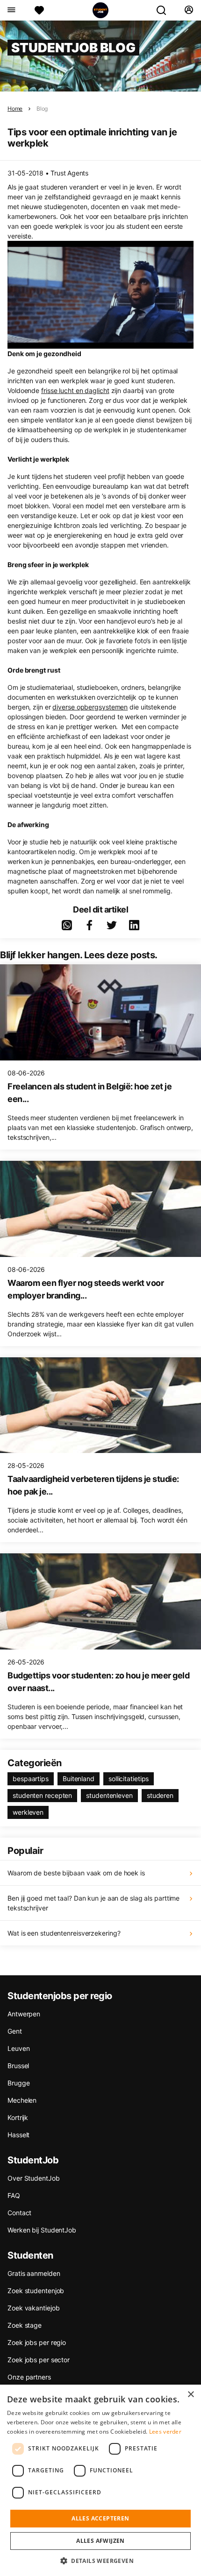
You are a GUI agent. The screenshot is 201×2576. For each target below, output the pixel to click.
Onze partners (29, 2377)
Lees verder (165, 2432)
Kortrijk (18, 2117)
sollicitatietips (129, 1779)
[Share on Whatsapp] (67, 925)
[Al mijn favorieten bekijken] (39, 10)
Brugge (18, 2083)
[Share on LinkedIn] (134, 925)
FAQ (14, 2195)
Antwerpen (24, 2014)
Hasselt (18, 2135)
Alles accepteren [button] (100, 2518)
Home (15, 109)
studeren (160, 1795)
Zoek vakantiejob (33, 2308)
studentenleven (109, 1795)
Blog (42, 109)
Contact (19, 2213)
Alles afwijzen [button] (100, 2541)
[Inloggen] (189, 10)
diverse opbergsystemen (90, 707)
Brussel (18, 2066)
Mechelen (22, 2100)
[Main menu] (11, 10)
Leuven (18, 2048)
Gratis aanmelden (34, 2273)
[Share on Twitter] (112, 925)
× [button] (190, 2395)
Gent (15, 2031)
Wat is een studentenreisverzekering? (64, 1933)
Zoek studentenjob (36, 2291)
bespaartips (31, 1779)
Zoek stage (25, 2325)
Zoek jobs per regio (37, 2342)
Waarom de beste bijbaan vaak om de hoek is (76, 1873)
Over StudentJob (34, 2178)
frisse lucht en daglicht (75, 390)
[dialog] (100, 2480)
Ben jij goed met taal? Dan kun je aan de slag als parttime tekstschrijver (93, 1903)
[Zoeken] (165, 10)
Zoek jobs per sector (39, 2360)
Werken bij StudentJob (42, 2230)
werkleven (28, 1812)
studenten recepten (42, 1795)
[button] (100, 2561)
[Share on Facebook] (89, 925)
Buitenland (79, 1779)
